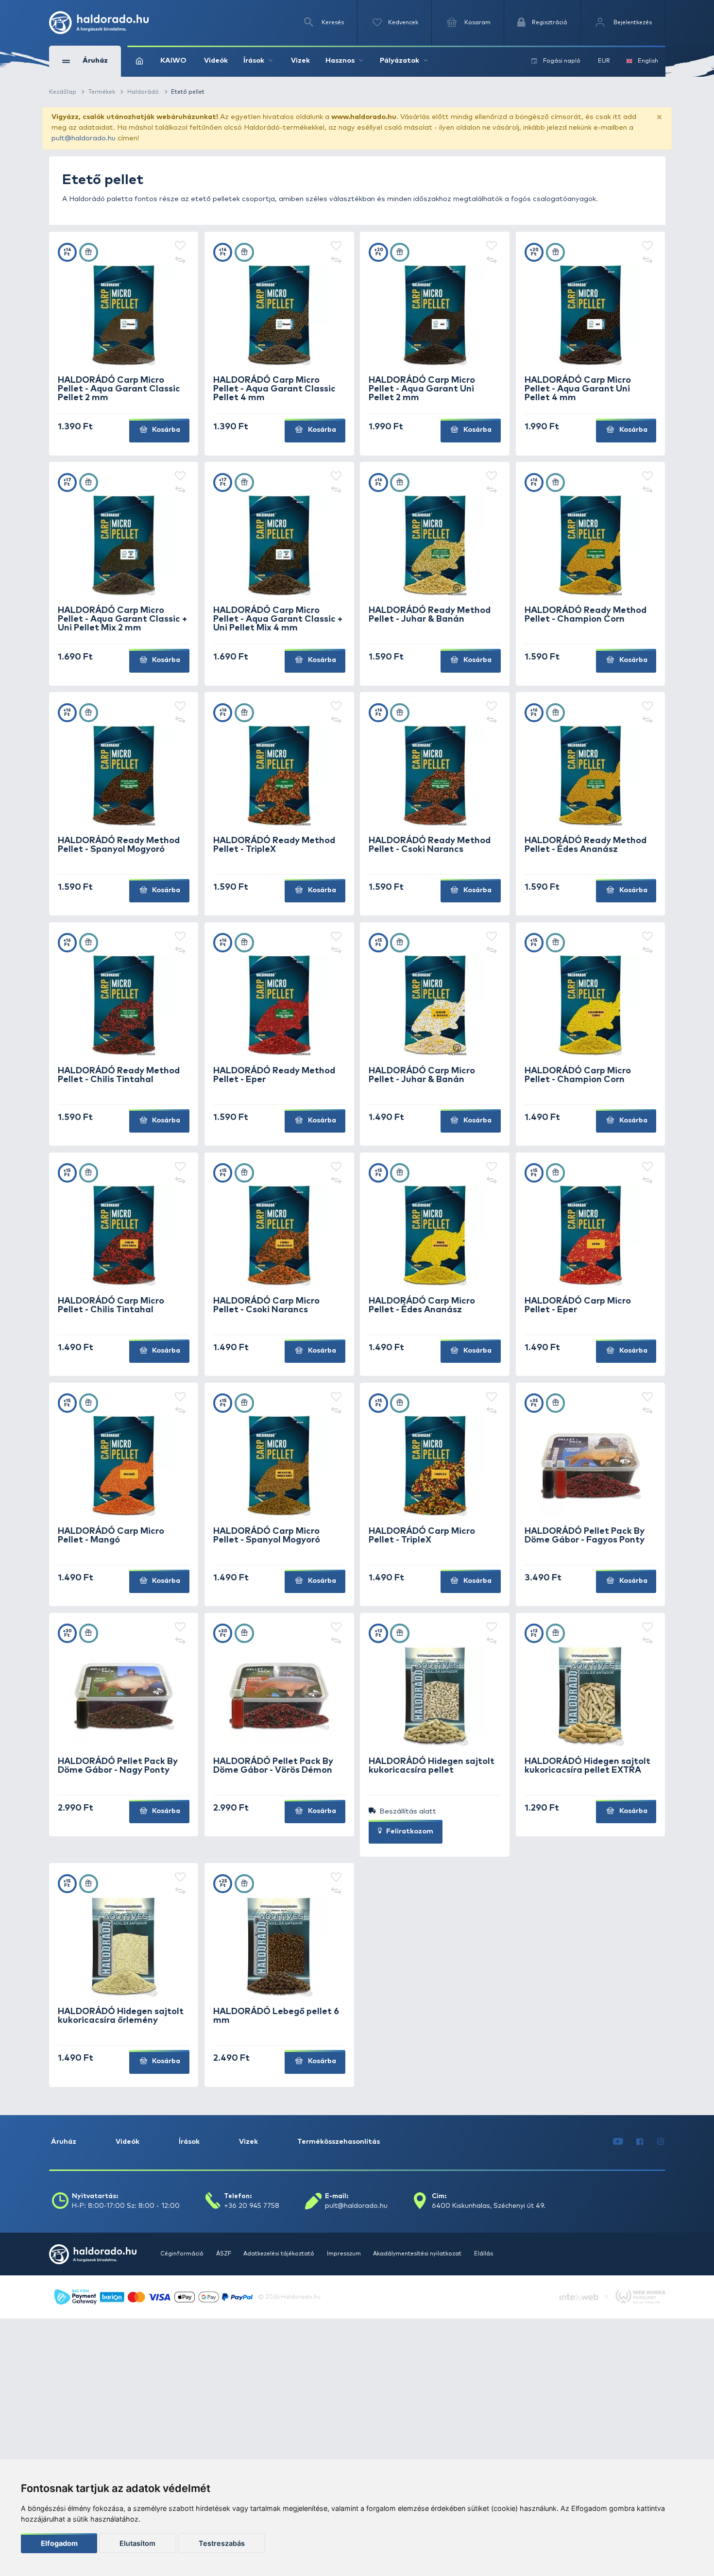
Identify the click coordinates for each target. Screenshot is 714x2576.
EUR (604, 61)
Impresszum (345, 2254)
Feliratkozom (409, 1831)
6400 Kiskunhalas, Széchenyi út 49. (489, 2206)
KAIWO (173, 61)
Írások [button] (254, 61)
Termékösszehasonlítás (339, 2142)
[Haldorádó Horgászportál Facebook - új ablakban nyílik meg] (640, 2142)
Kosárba (165, 430)
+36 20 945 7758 (252, 2206)
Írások (189, 2142)
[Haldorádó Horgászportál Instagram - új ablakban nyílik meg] (661, 2142)
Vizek (300, 61)
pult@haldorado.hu (84, 138)
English (648, 61)
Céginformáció (183, 2254)
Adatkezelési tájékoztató (280, 2254)
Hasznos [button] (340, 61)
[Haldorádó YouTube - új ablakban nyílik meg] (618, 2142)
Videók (216, 61)
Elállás (484, 2254)
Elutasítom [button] (137, 2543)
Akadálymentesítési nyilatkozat (418, 2254)
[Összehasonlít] (180, 260)
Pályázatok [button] (399, 61)
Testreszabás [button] (222, 2543)
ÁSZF (224, 2254)
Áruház (64, 2142)
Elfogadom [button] (59, 2543)
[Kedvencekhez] (180, 247)
